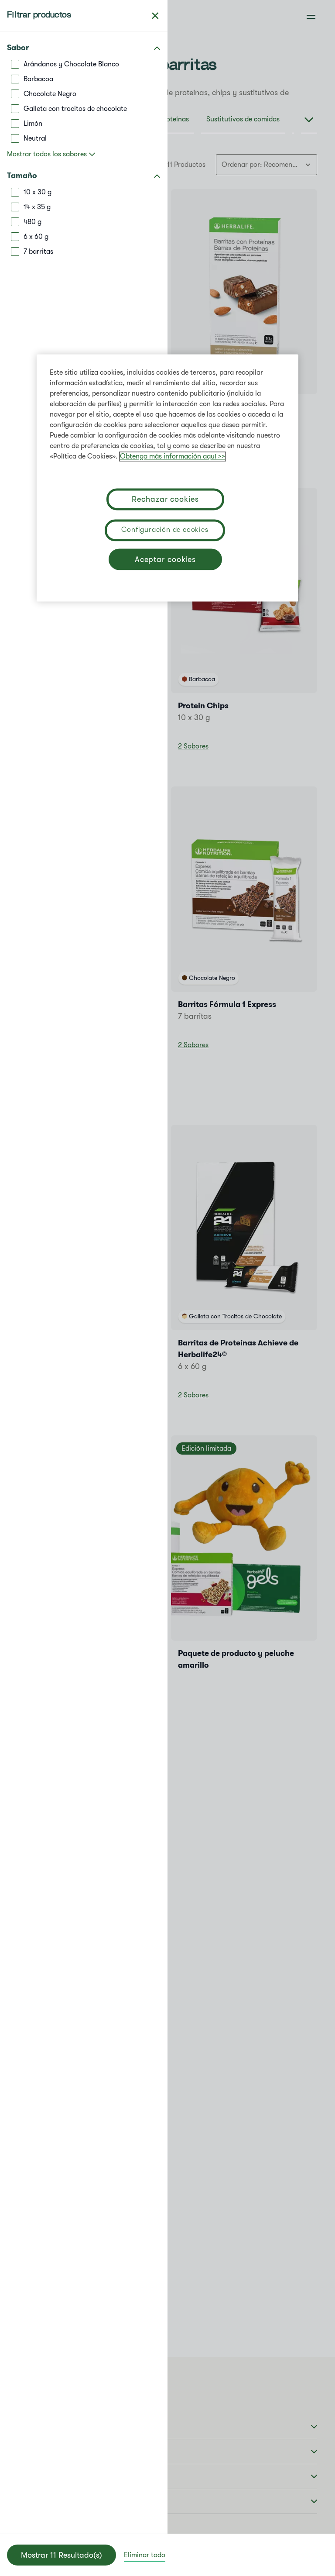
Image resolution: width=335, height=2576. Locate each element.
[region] (167, 478)
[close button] (155, 16)
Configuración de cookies (165, 530)
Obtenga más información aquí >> (173, 456)
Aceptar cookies (166, 559)
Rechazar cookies (165, 499)
